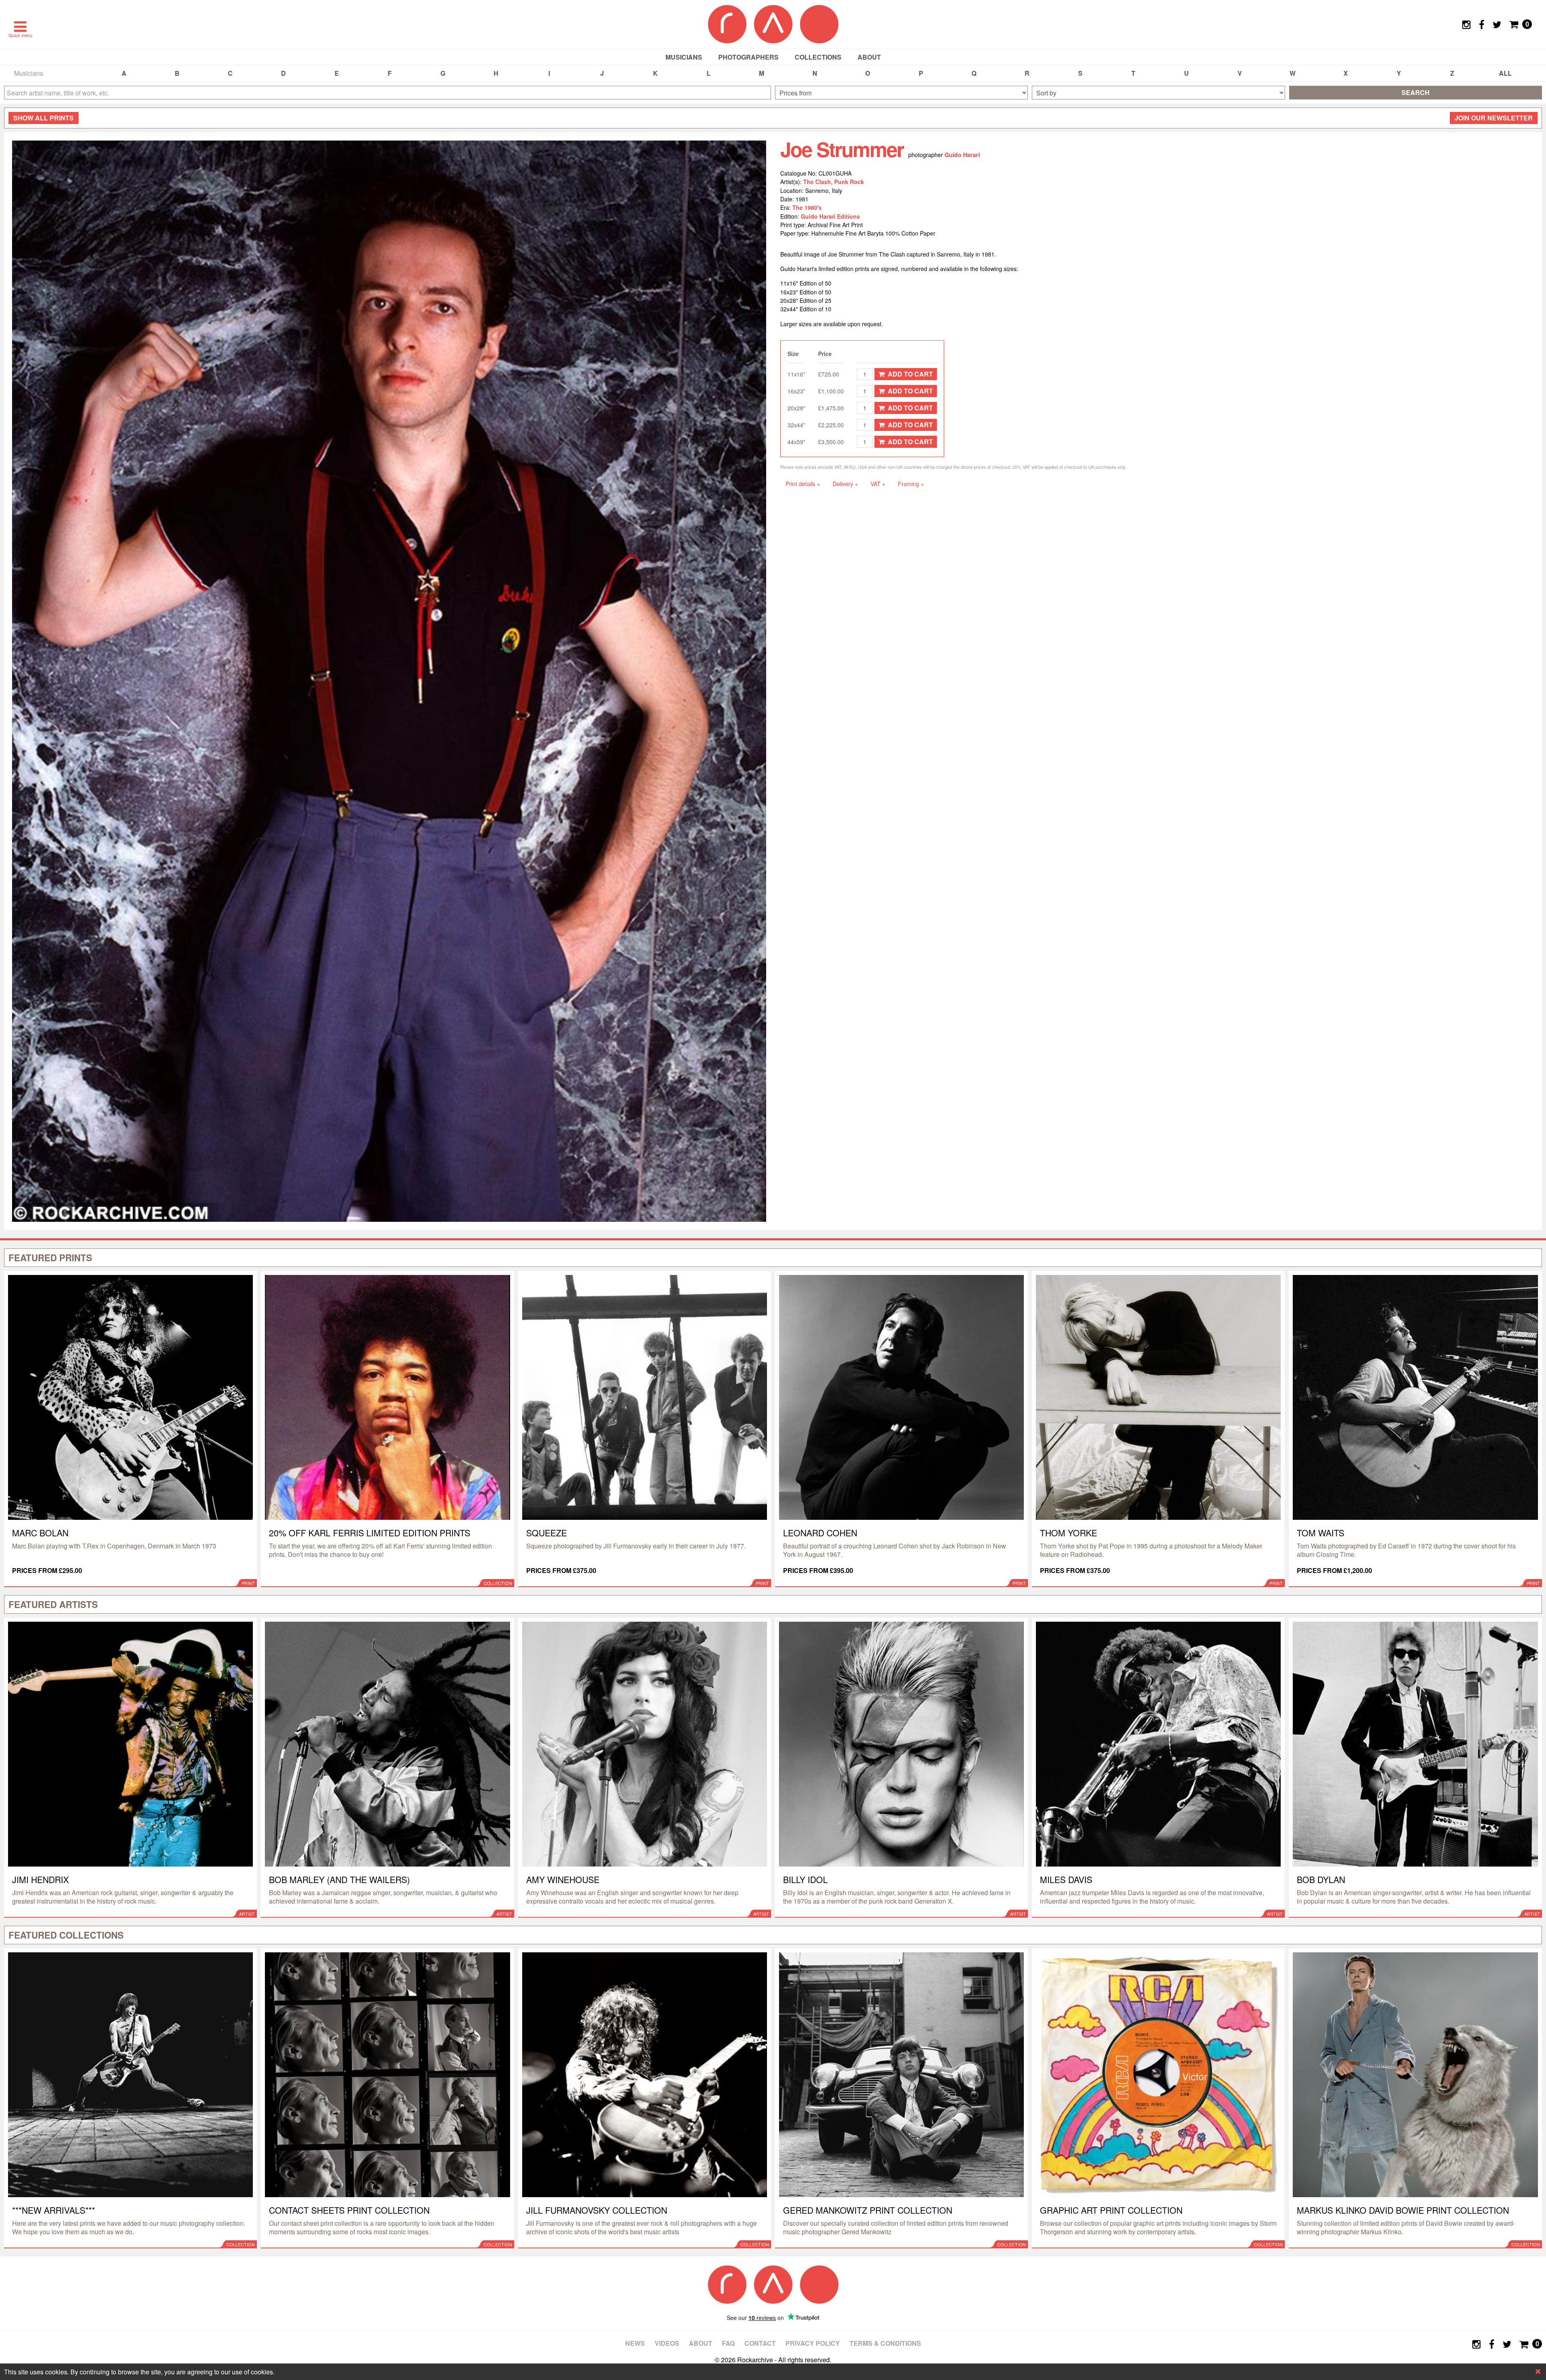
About (869, 57)
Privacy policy (813, 2343)
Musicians (684, 57)
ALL (1505, 73)
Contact (760, 2343)
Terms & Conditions (885, 2343)
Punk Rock (849, 182)
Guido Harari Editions (830, 216)
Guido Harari (962, 155)
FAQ (728, 2343)
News (635, 2343)
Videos (667, 2343)
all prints (43, 118)
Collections (818, 57)
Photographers (748, 57)
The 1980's (807, 207)
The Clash (817, 182)
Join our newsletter (1494, 118)
